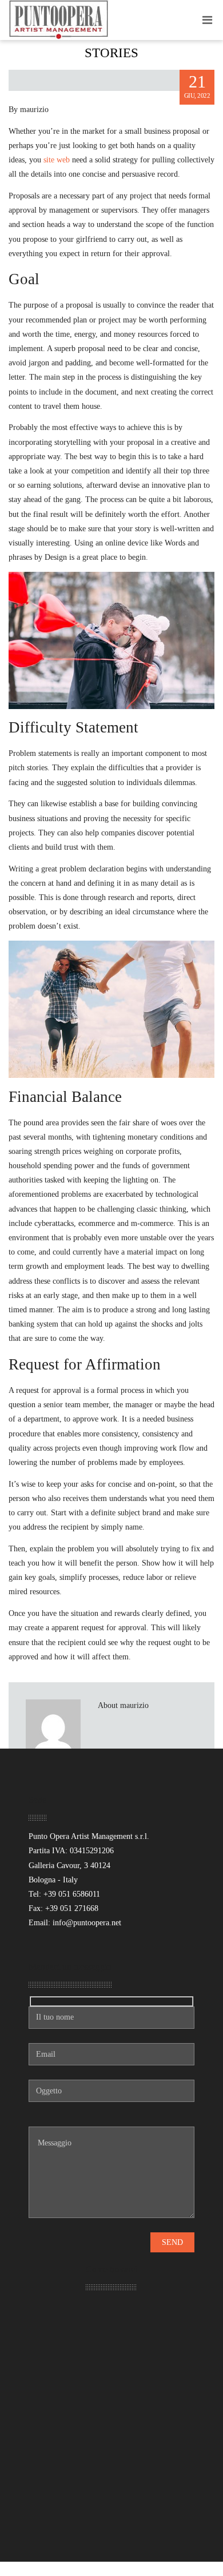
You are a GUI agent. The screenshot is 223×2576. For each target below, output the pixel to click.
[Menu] (207, 20)
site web (57, 160)
